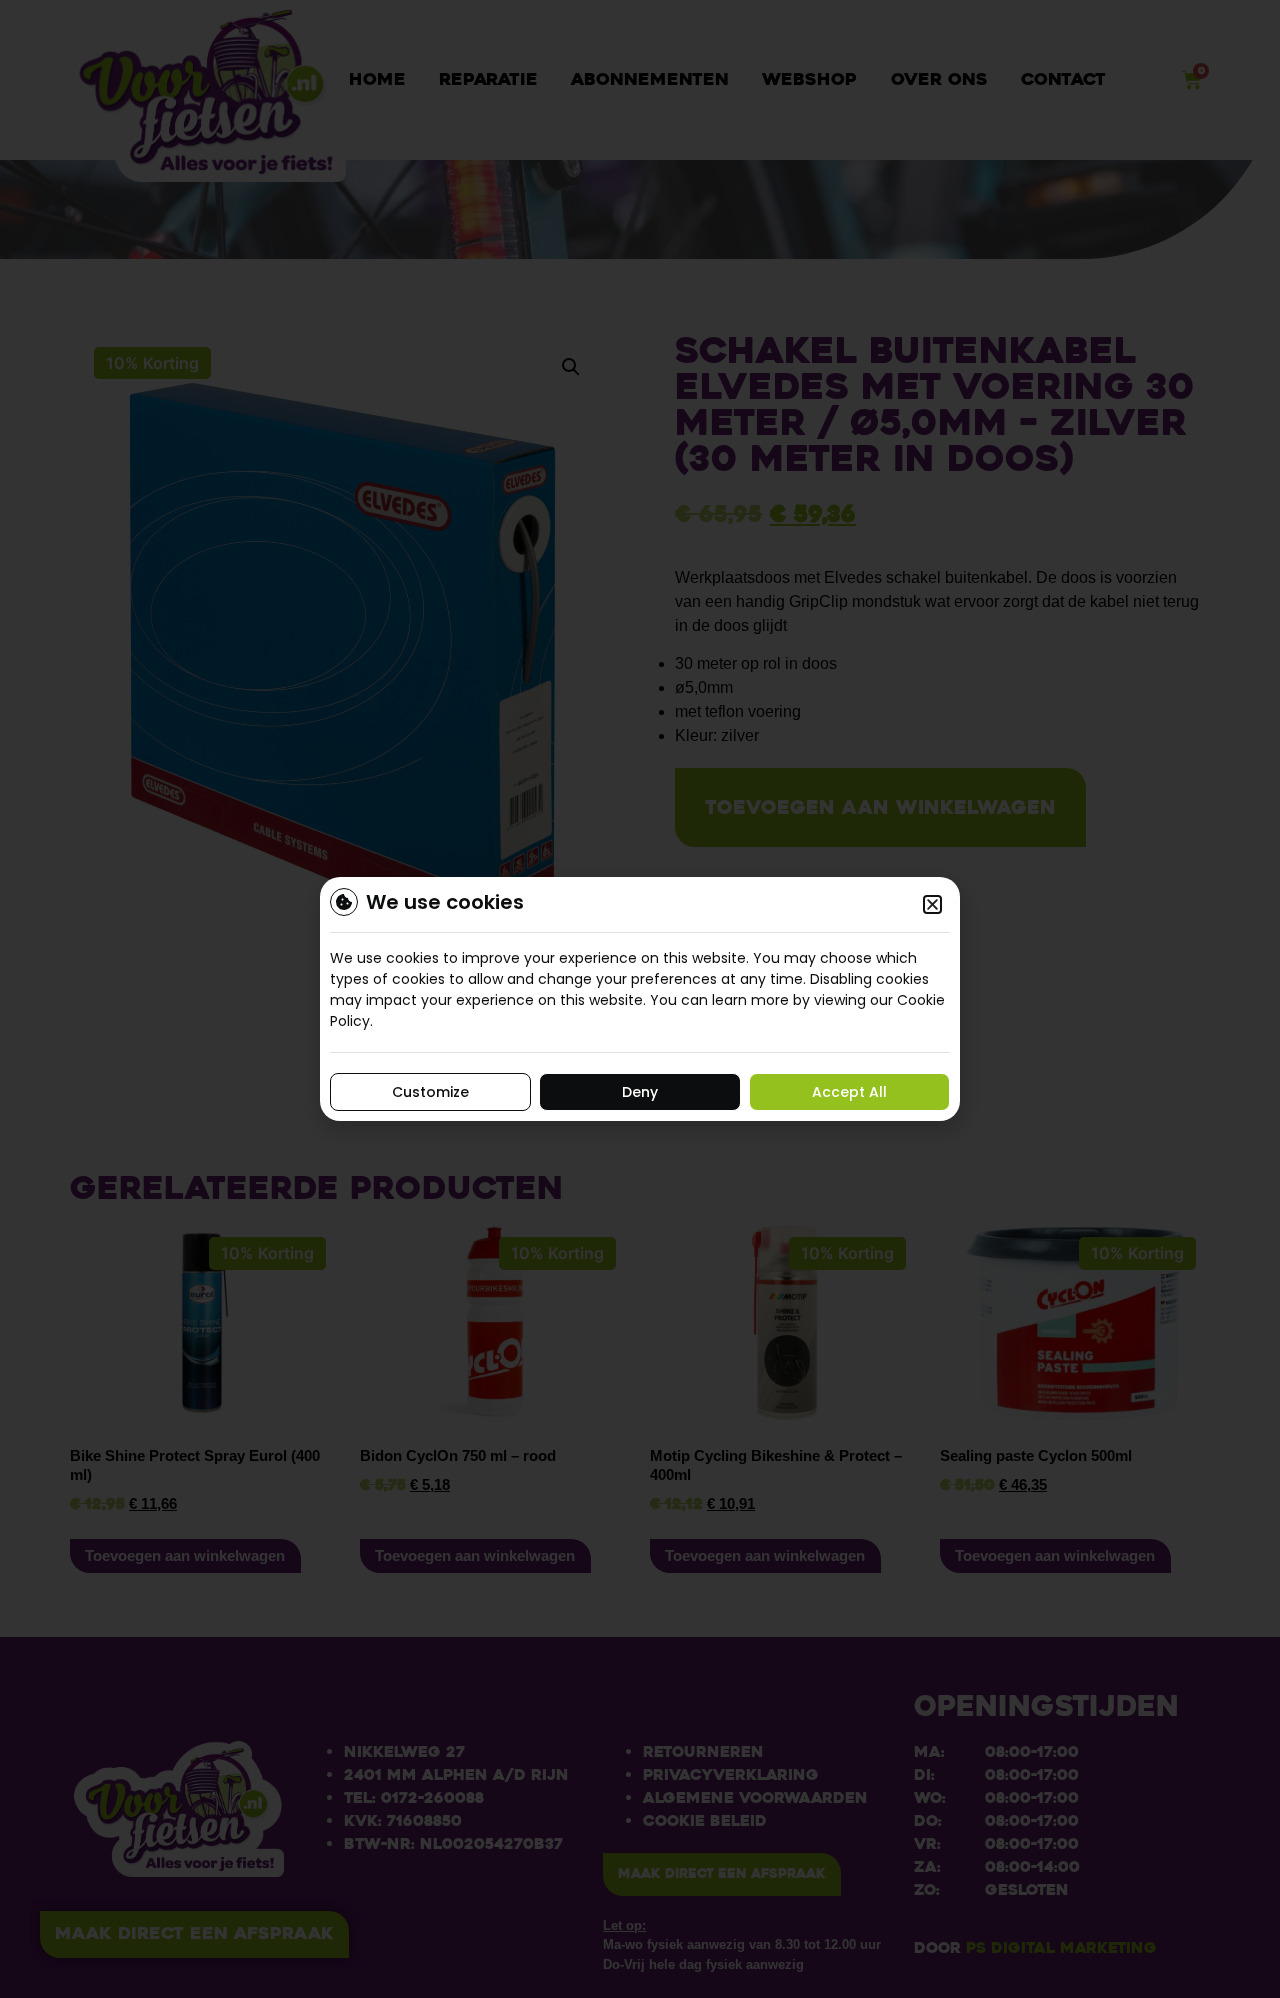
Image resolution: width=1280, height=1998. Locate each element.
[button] (932, 904)
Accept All (849, 1092)
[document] (640, 999)
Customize (430, 1092)
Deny (640, 1092)
